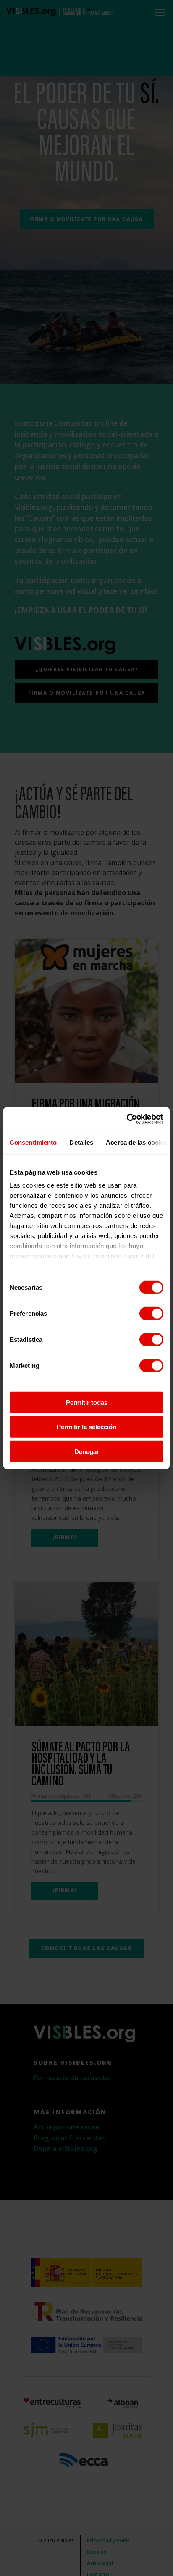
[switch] (151, 1313)
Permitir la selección (86, 1427)
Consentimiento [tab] (33, 1142)
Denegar (87, 1451)
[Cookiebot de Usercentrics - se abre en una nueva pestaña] (127, 1119)
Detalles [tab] (81, 1142)
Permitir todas (87, 1402)
